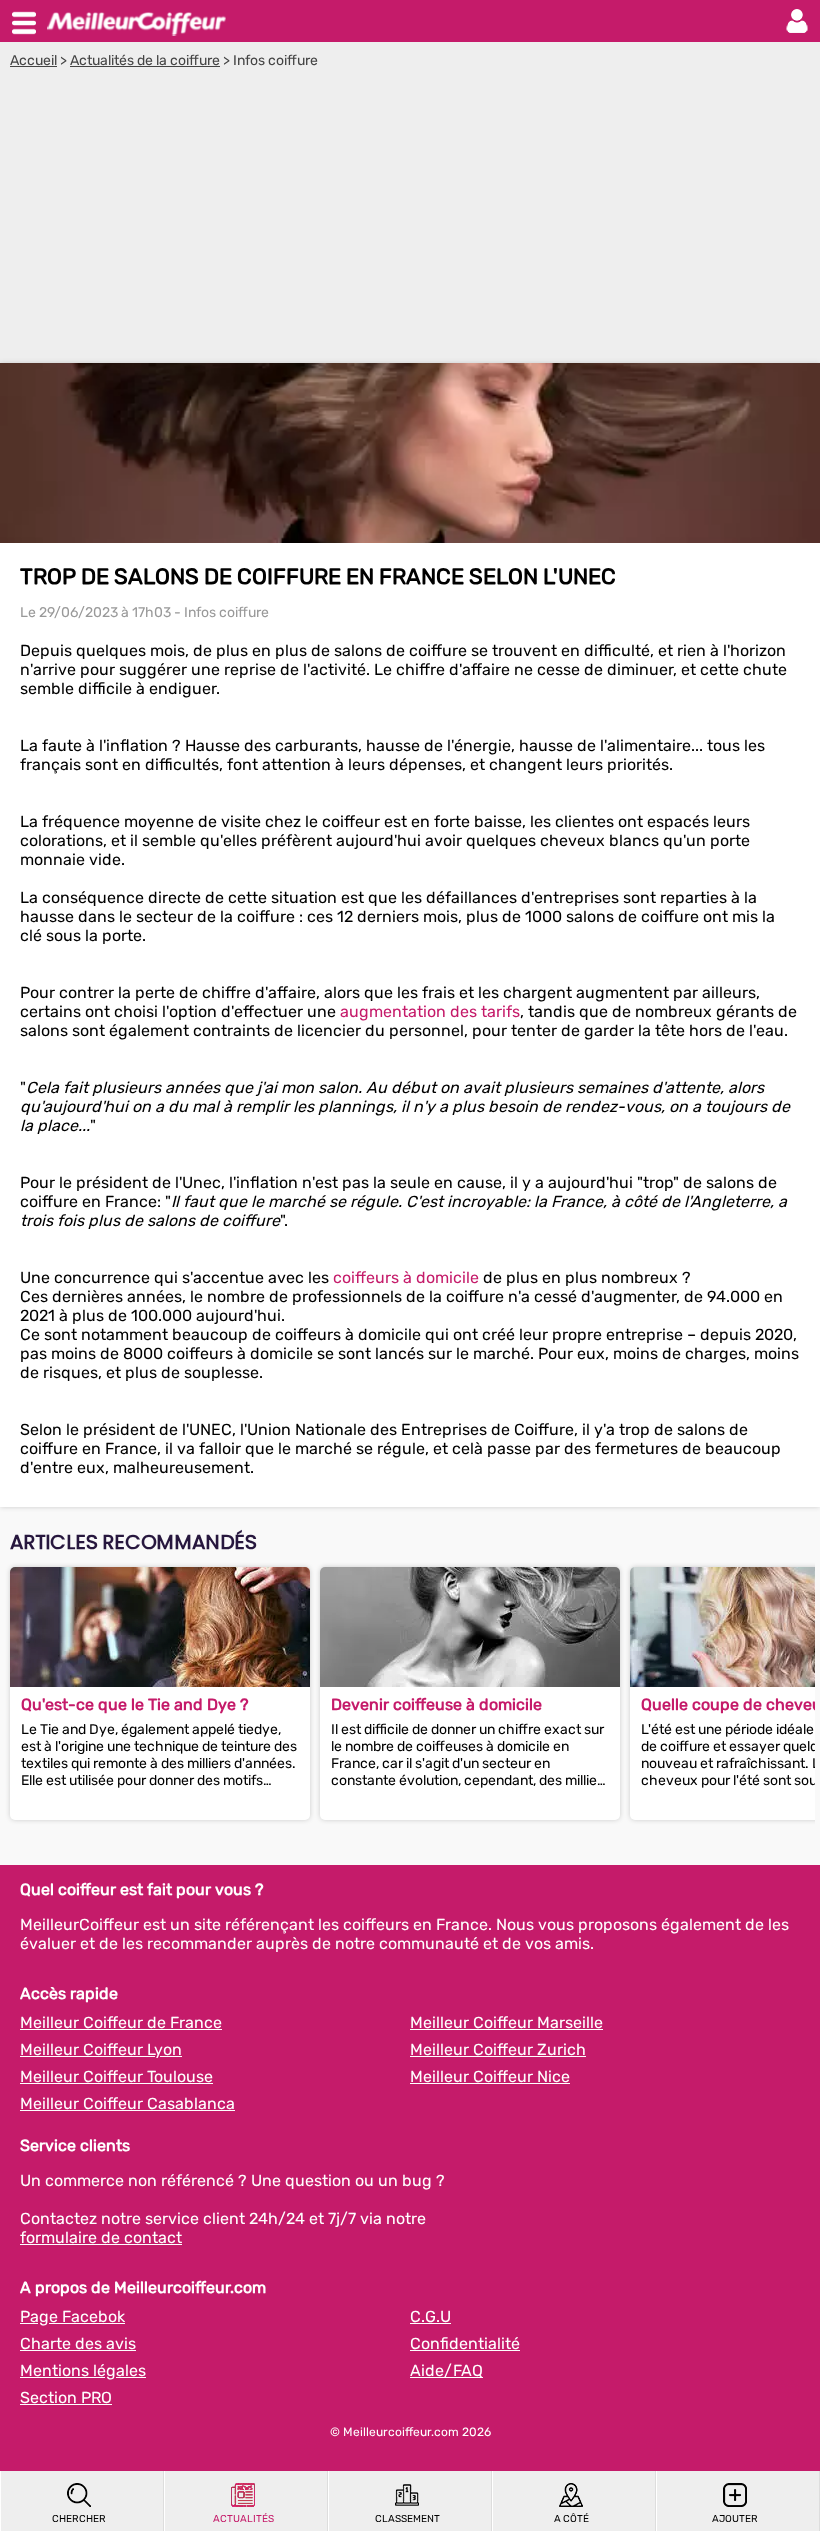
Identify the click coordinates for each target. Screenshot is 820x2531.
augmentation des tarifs (430, 1011)
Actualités (243, 2519)
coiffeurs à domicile (406, 1277)
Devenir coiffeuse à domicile (436, 1704)
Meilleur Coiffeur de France (121, 2022)
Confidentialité (465, 2343)
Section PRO (66, 2397)
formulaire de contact (101, 2237)
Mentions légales (83, 2370)
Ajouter (735, 2519)
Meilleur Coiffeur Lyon (101, 2049)
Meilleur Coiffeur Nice (490, 2076)
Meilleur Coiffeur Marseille (506, 2022)
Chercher (79, 2519)
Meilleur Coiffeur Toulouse (116, 2076)
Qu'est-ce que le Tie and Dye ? (135, 1704)
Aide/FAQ (446, 2370)
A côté (571, 2519)
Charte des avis (78, 2343)
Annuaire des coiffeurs (136, 21)
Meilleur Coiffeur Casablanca (127, 2103)
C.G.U (430, 2316)
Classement (407, 2519)
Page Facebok (72, 2316)
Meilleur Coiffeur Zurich (498, 2049)
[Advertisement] (410, 219)
